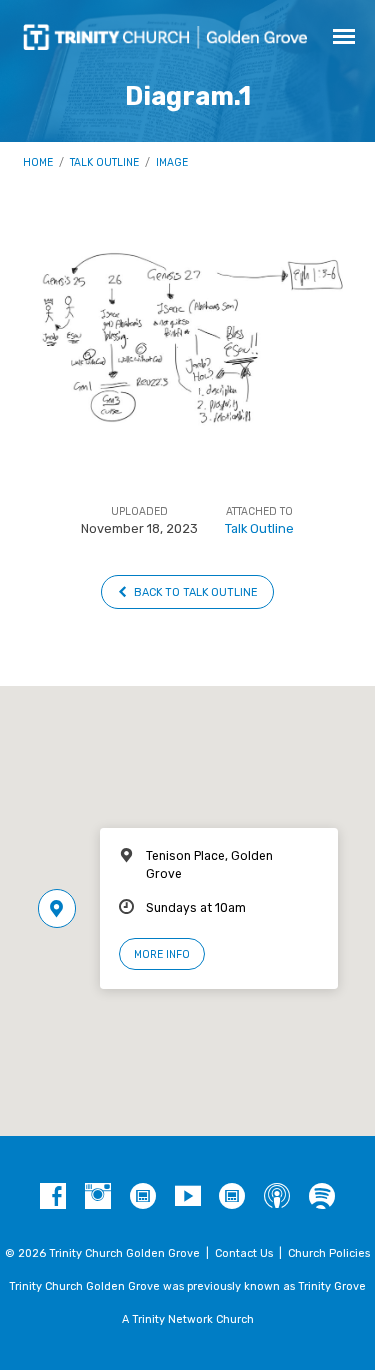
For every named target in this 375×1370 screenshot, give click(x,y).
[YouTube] (188, 1197)
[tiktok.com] (143, 1197)
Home (38, 162)
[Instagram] (98, 1197)
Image (172, 162)
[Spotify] (322, 1197)
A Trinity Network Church (188, 1319)
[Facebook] (53, 1197)
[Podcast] (277, 1197)
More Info (162, 954)
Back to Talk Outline (194, 592)
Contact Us (244, 1253)
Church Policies (329, 1253)
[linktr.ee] (232, 1197)
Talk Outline (104, 162)
